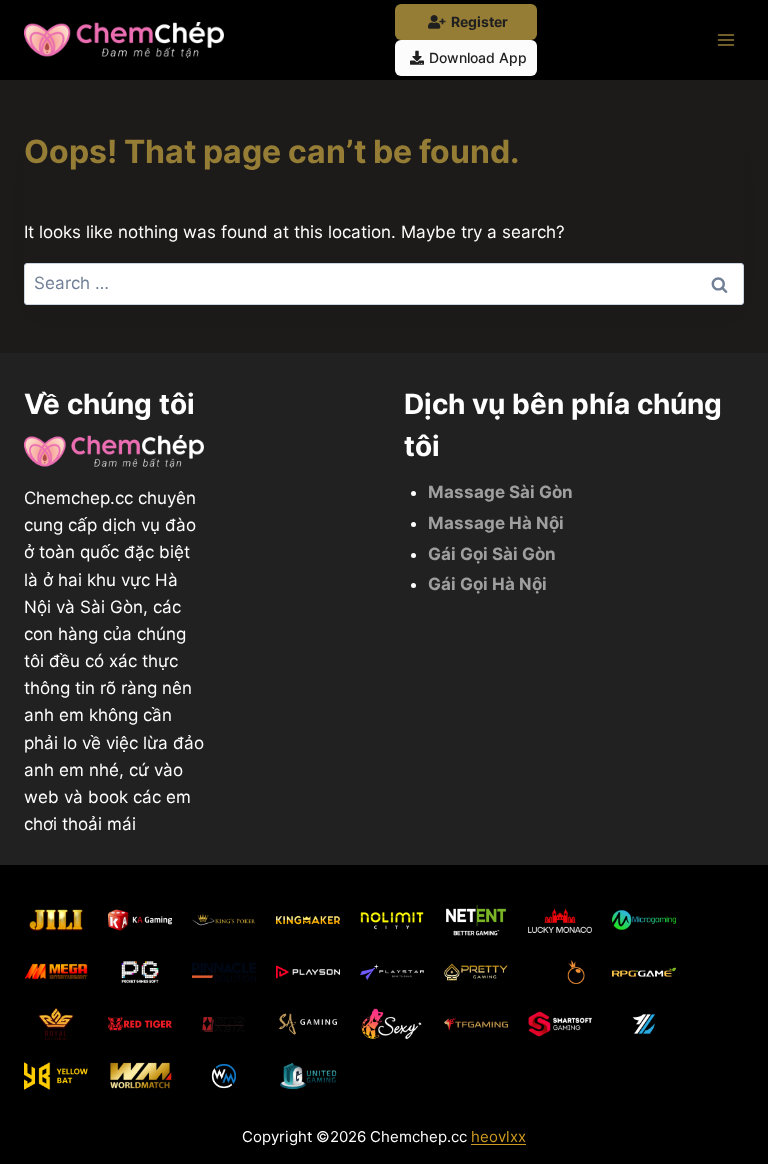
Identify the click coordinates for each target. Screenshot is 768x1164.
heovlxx (498, 1136)
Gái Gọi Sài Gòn (492, 554)
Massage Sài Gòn (500, 492)
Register (479, 21)
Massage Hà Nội (496, 523)
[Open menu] (725, 39)
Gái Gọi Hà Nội (487, 584)
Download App (478, 57)
